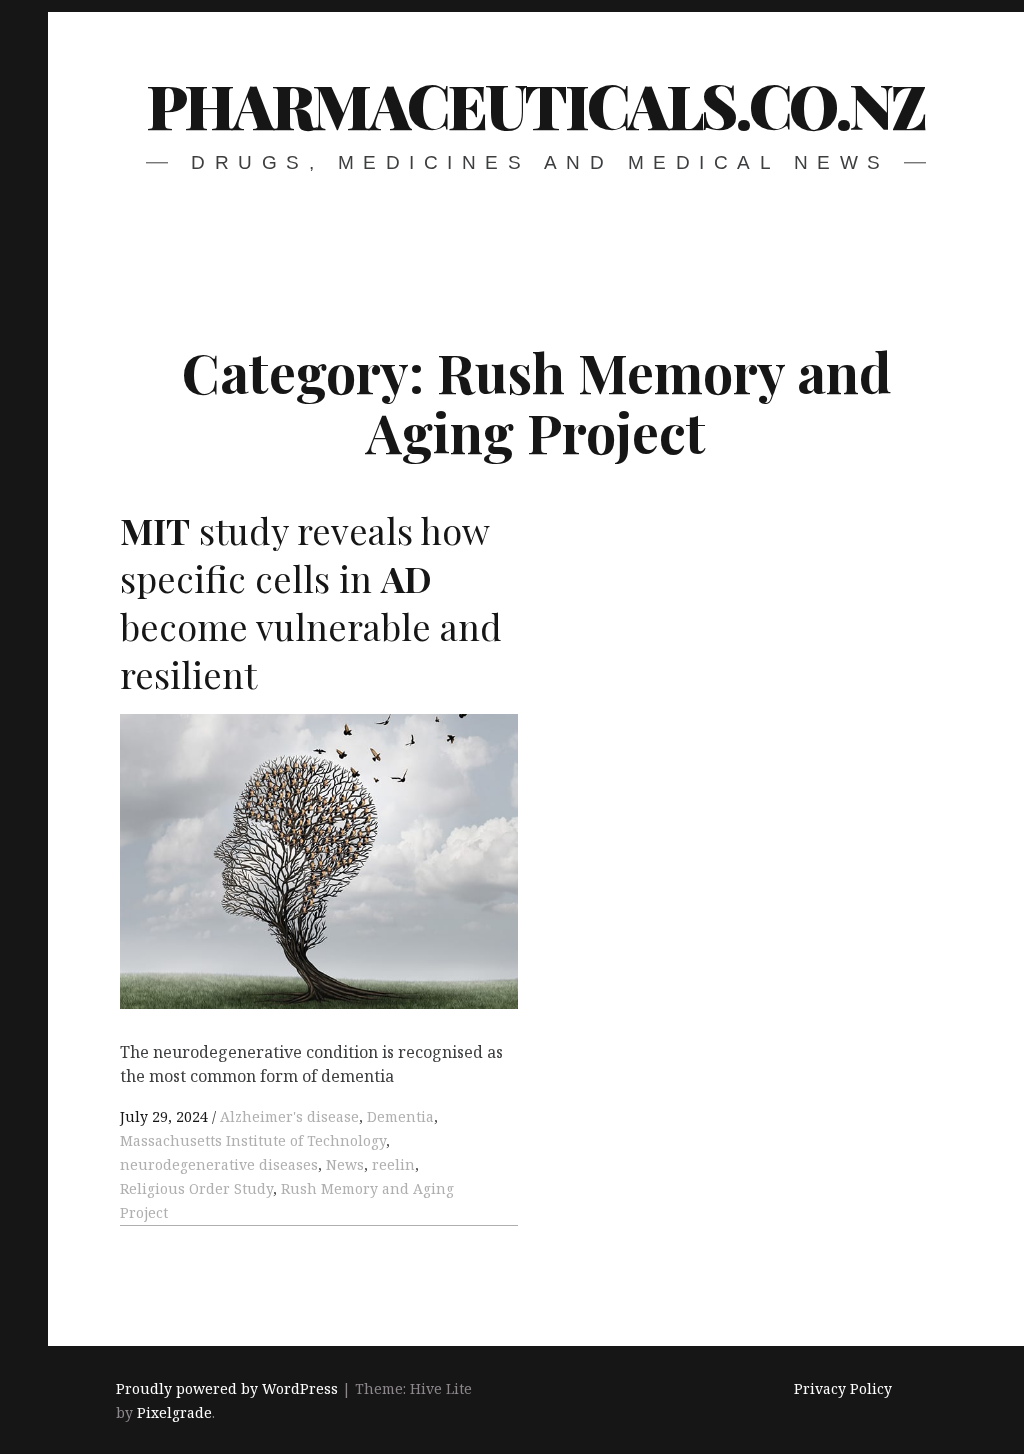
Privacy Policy (843, 1388)
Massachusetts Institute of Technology (253, 1140)
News (345, 1164)
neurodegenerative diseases (219, 1164)
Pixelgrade (174, 1412)
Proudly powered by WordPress (227, 1388)
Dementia (400, 1116)
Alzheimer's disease (289, 1116)
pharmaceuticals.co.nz (535, 104)
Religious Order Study (196, 1188)
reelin (393, 1164)
